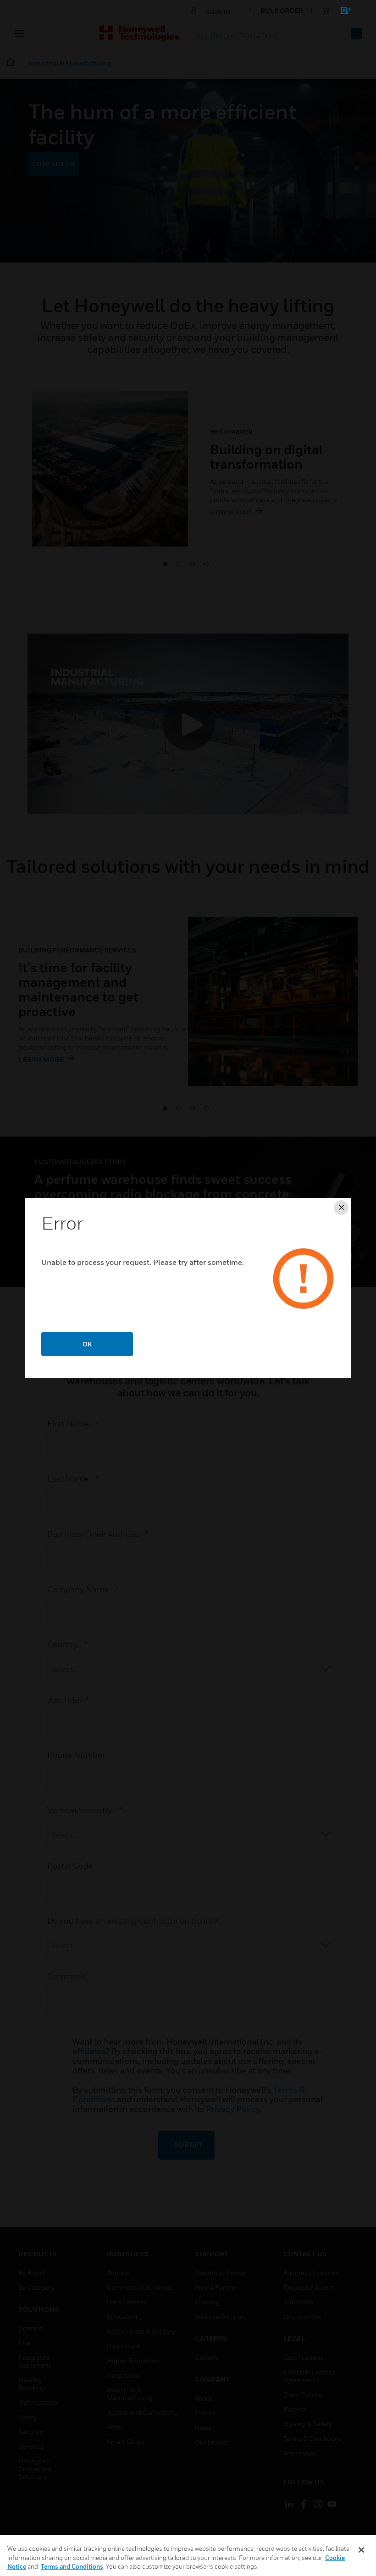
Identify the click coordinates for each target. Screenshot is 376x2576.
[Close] (361, 2550)
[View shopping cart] (342, 12)
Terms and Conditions (72, 2566)
